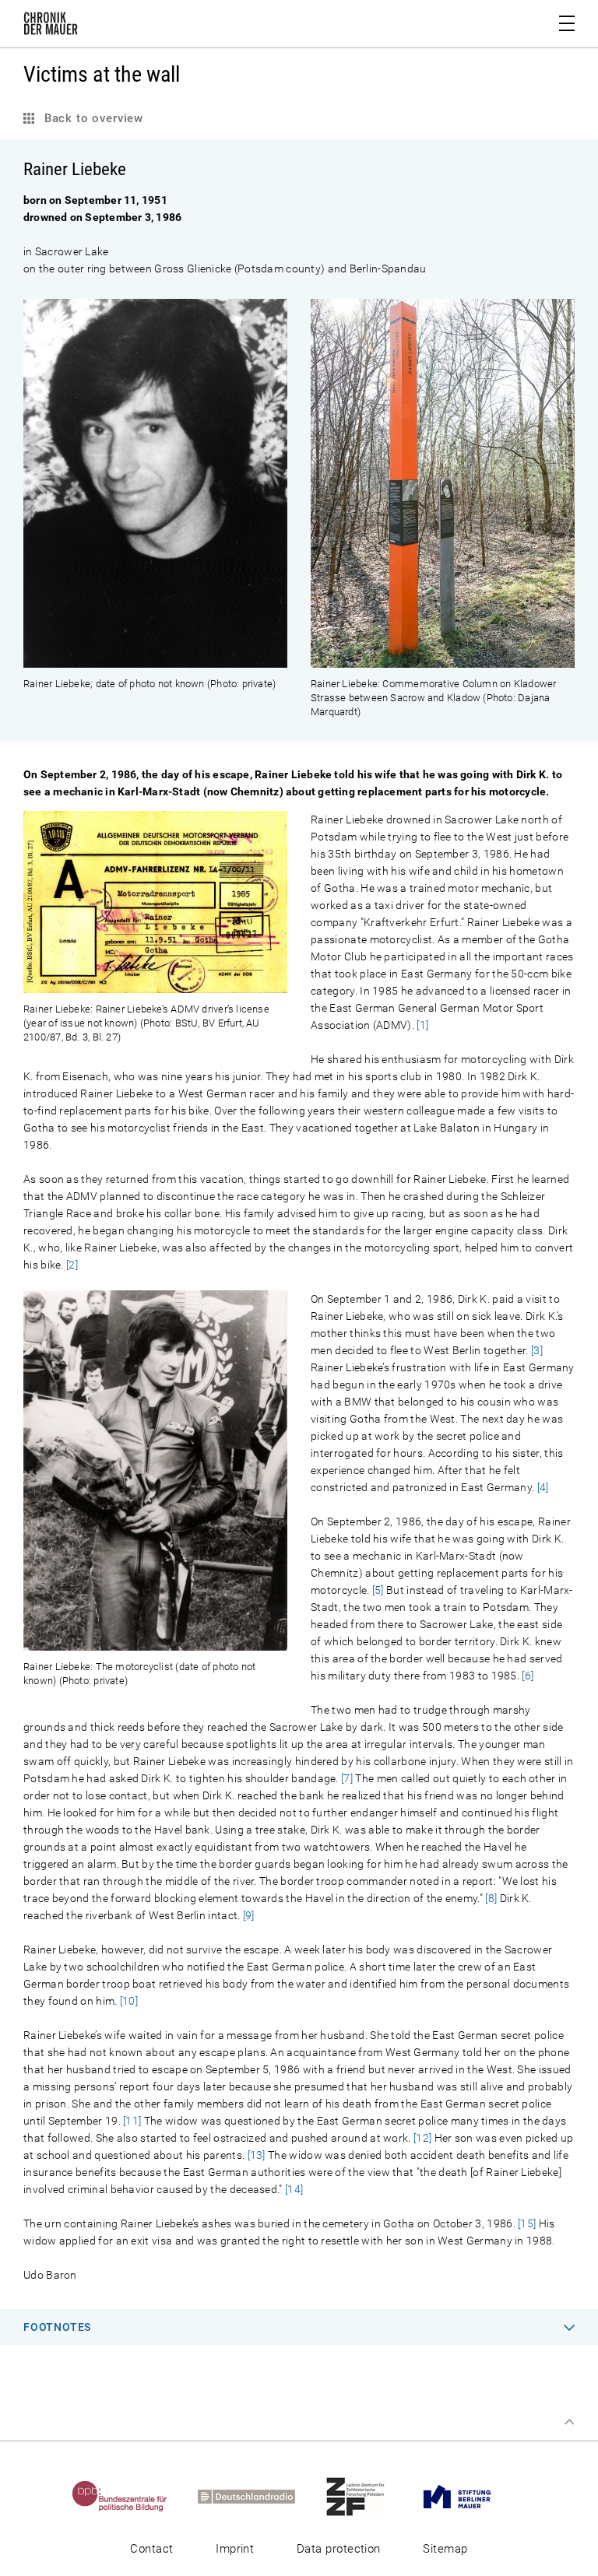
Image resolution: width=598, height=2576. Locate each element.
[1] (422, 1025)
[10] (129, 2001)
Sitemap (445, 2549)
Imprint (235, 2549)
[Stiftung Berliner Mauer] (471, 2496)
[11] (132, 2121)
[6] (528, 1676)
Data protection (339, 2549)
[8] (491, 1898)
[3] (537, 1350)
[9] (249, 1915)
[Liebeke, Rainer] (155, 659)
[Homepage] (51, 26)
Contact (151, 2549)
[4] (543, 1487)
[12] (422, 2138)
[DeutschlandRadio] (260, 2496)
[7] (347, 1778)
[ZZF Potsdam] (369, 2496)
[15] (527, 2223)
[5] (378, 1590)
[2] (72, 1265)
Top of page (569, 2422)
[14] (294, 2189)
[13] (257, 2155)
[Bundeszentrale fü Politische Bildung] (134, 2496)
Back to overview (92, 118)
